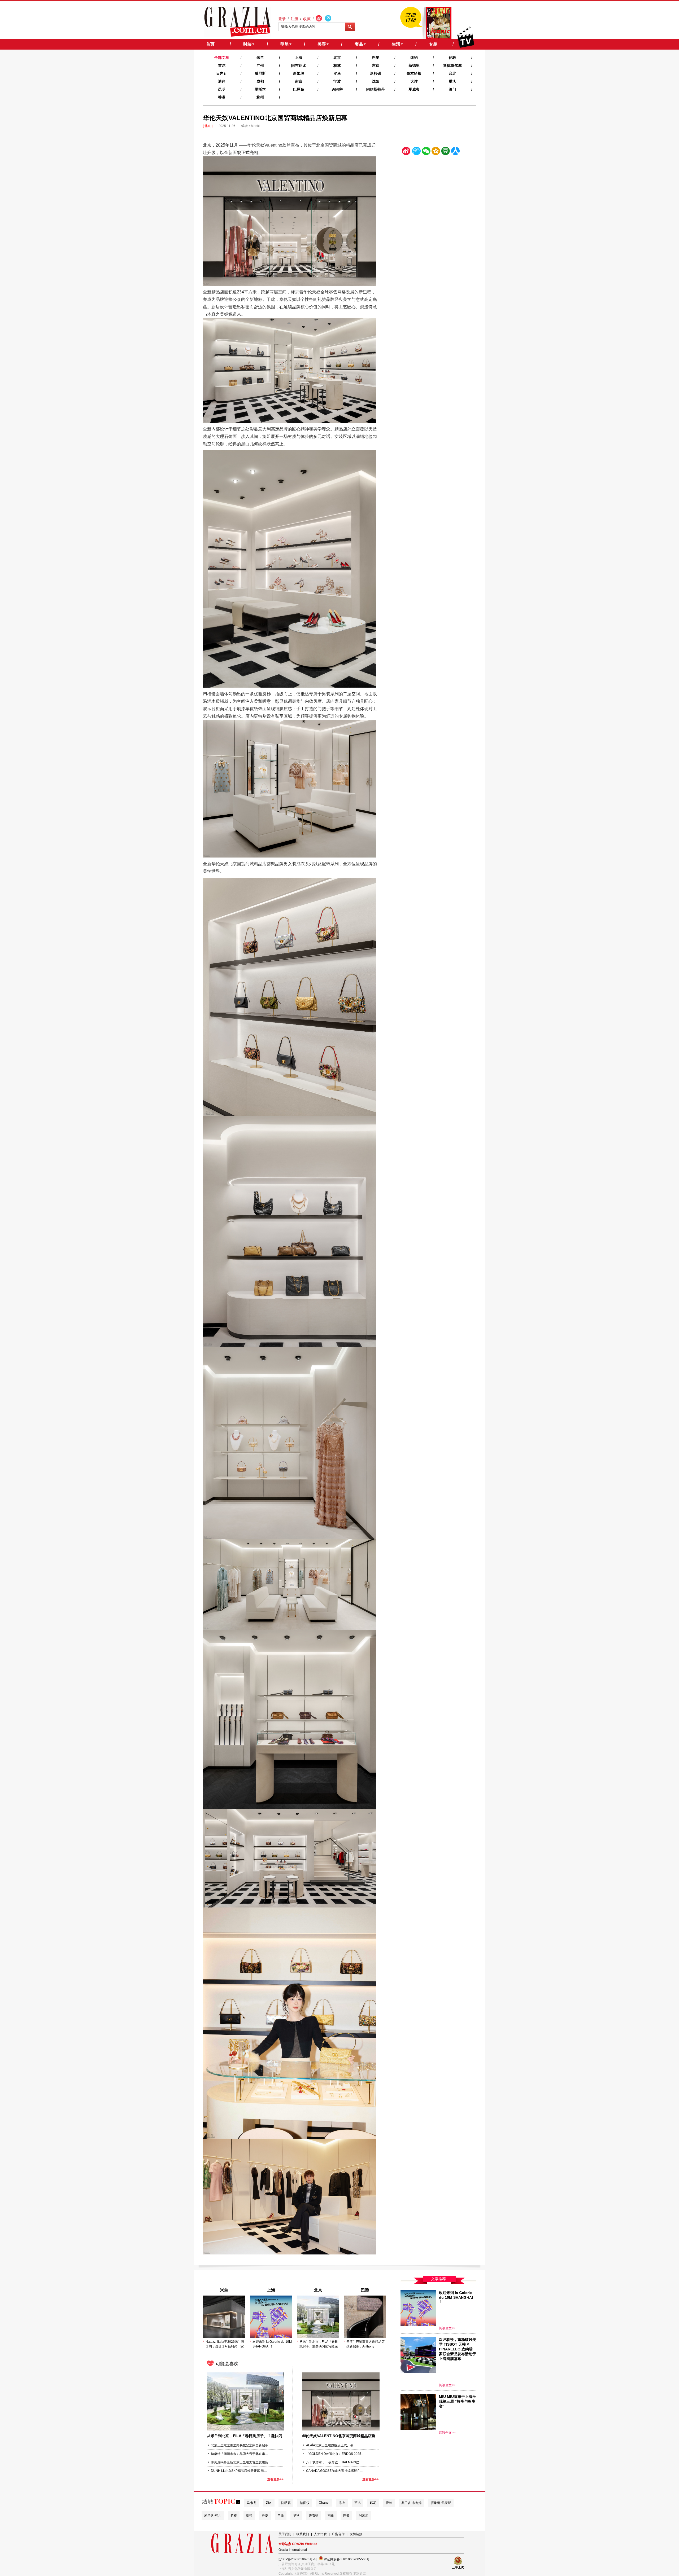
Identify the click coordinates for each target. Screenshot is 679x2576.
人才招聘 (320, 2534)
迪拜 (222, 81)
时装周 (364, 2516)
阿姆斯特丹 (376, 89)
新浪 (406, 152)
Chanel (324, 2503)
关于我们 (285, 2534)
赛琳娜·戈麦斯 (441, 2503)
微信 (426, 152)
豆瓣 (446, 152)
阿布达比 (299, 65)
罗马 (337, 73)
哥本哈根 (414, 73)
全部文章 (222, 58)
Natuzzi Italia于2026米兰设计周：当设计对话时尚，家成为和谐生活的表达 (225, 2344)
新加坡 (299, 73)
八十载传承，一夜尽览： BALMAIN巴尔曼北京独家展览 (335, 2462)
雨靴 (331, 2516)
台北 (452, 73)
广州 (260, 65)
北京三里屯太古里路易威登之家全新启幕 (240, 2445)
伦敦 (452, 58)
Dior (269, 2503)
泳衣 (342, 2503)
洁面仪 (305, 2503)
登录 (282, 19)
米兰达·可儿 (213, 2516)
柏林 (337, 65)
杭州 (260, 97)
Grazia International (293, 2550)
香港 (222, 97)
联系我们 (303, 2534)
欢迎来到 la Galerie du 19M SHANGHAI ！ (272, 2344)
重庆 (452, 81)
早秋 (296, 2516)
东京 (376, 65)
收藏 (307, 19)
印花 (373, 2503)
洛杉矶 (376, 73)
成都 (260, 81)
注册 (294, 19)
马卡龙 (252, 2503)
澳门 (452, 89)
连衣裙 (314, 2516)
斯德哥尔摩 (452, 65)
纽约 (414, 58)
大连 (414, 81)
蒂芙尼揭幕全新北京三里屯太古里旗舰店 (240, 2462)
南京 (299, 81)
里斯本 (260, 89)
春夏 (265, 2516)
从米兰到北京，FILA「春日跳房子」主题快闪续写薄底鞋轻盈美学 (319, 2344)
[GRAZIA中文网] (238, 22)
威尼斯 (260, 73)
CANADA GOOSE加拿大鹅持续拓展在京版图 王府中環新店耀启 (335, 2471)
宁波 (337, 81)
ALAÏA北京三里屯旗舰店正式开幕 (330, 2445)
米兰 (260, 58)
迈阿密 (337, 89)
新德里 (414, 65)
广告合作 (338, 2534)
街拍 (249, 2516)
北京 (337, 58)
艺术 (358, 2503)
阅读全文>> (447, 2328)
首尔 (222, 65)
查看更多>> (275, 2479)
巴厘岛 (299, 89)
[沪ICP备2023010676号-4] (297, 2559)
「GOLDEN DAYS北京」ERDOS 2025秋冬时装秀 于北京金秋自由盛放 (335, 2454)
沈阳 (376, 81)
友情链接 (356, 2534)
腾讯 (416, 152)
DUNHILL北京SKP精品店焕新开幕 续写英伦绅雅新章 (240, 2471)
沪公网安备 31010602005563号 (346, 2559)
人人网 (455, 152)
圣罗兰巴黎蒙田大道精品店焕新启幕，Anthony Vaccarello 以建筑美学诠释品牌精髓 (365, 2344)
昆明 (222, 89)
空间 (436, 152)
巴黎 (376, 58)
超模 (234, 2516)
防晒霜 (286, 2503)
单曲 (281, 2516)
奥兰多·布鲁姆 (411, 2503)
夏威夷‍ (414, 89)
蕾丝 (389, 2503)
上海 (299, 58)
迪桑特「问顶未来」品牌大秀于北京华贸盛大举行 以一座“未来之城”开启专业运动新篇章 (240, 2454)
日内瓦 (222, 73)
